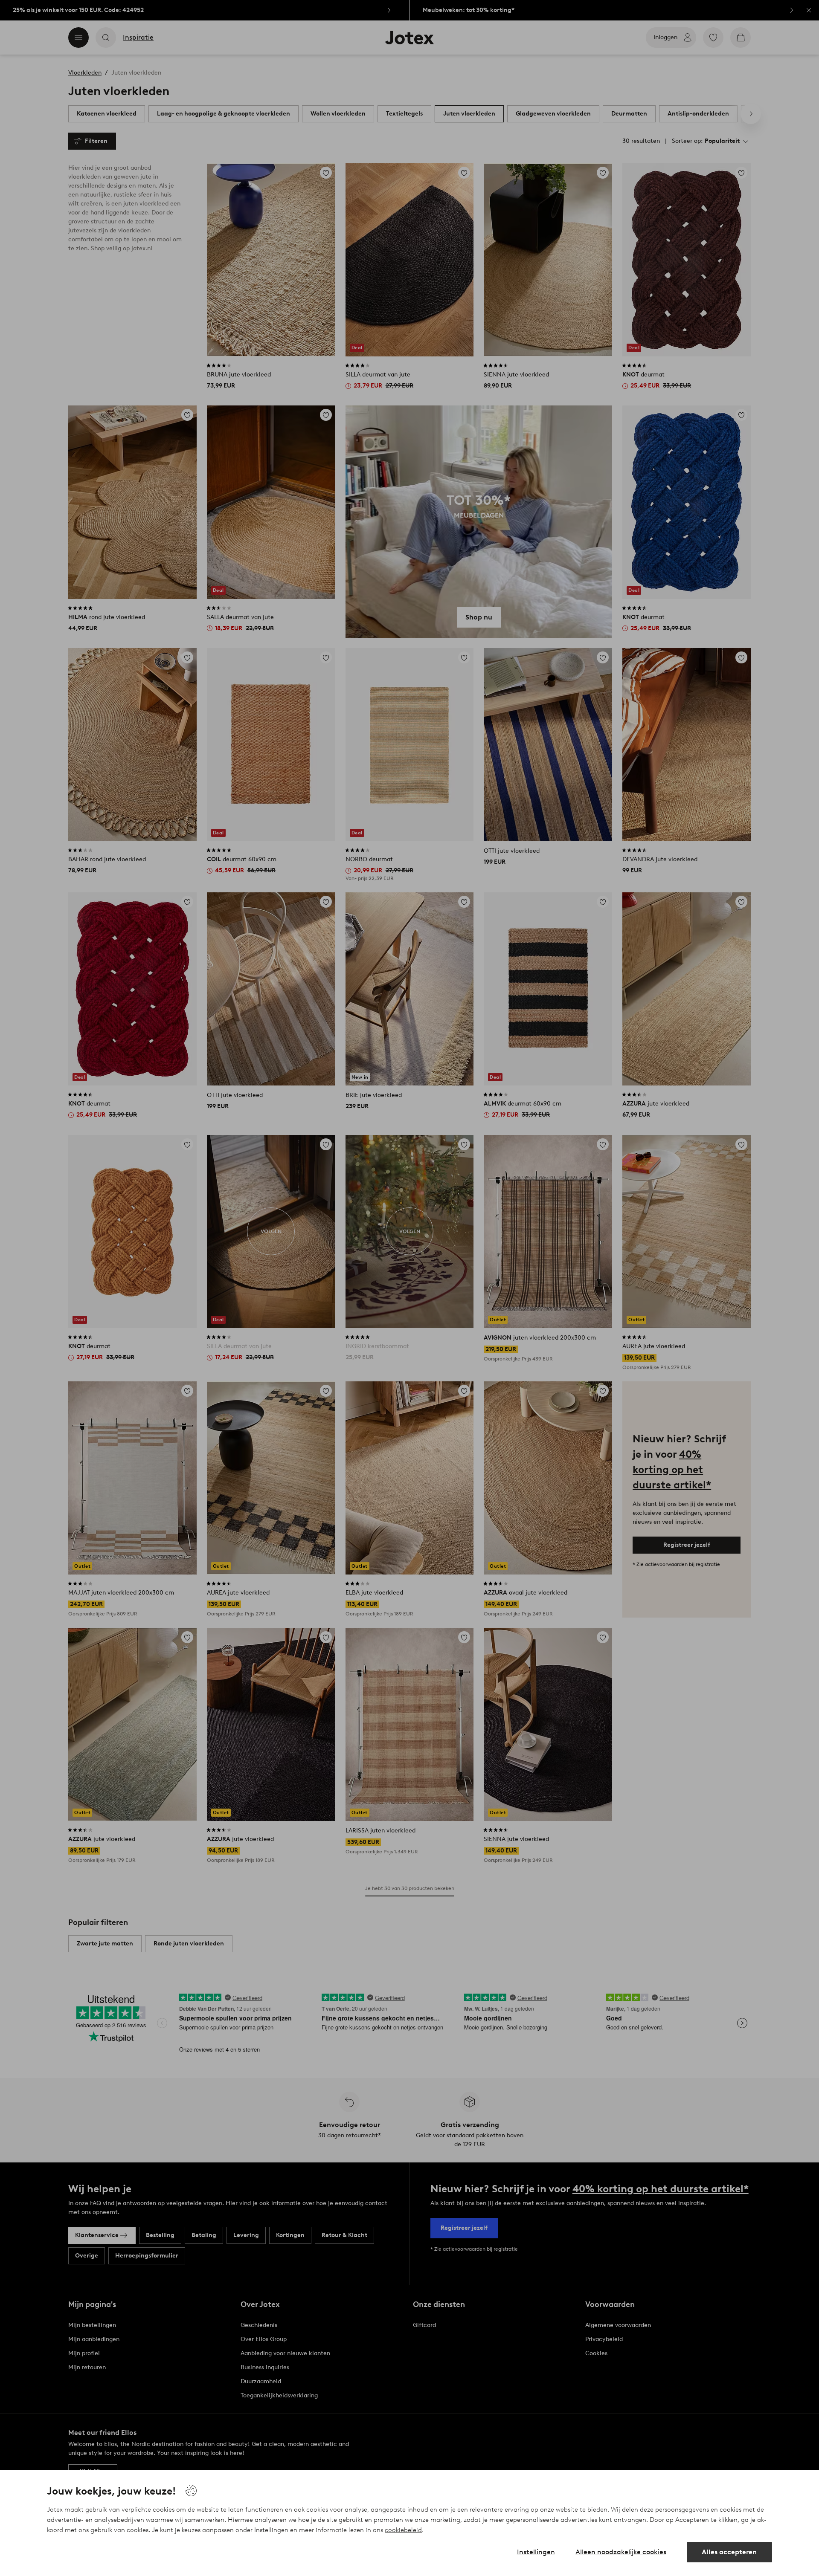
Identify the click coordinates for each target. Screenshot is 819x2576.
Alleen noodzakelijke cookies (621, 2552)
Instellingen (536, 2552)
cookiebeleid (403, 2530)
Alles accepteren (729, 2552)
